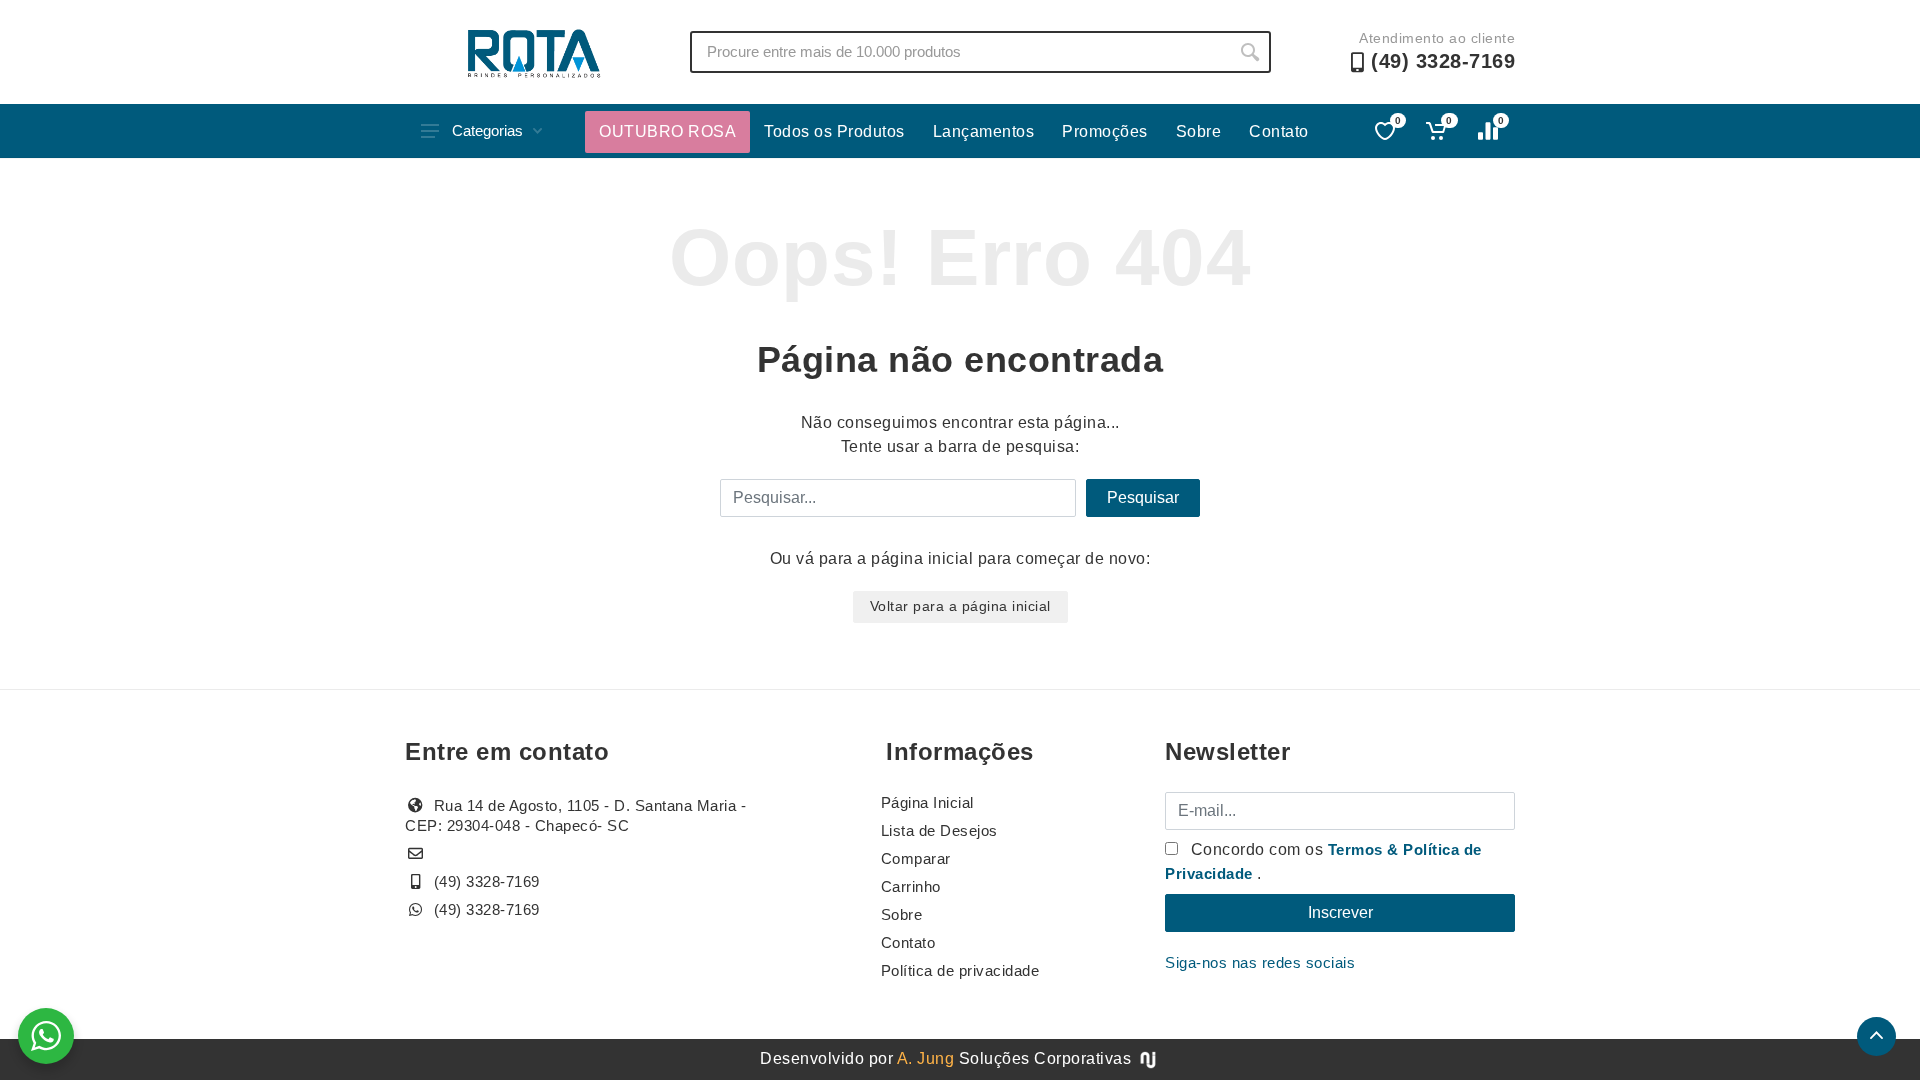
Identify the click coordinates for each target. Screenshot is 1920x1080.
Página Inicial (927, 802)
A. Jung (926, 1058)
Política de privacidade (960, 970)
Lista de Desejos (939, 830)
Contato (1279, 131)
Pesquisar (1143, 497)
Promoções (1105, 131)
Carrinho (911, 886)
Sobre (1199, 131)
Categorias (487, 130)
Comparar (916, 858)
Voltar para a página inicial (960, 606)
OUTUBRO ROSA (667, 131)
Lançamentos (984, 131)
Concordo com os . (1323, 861)
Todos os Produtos (834, 131)
